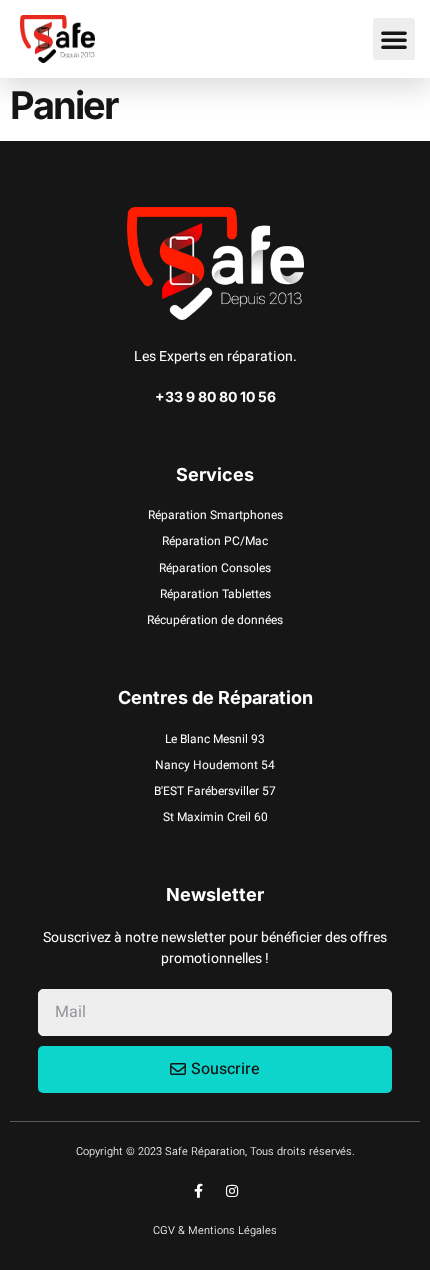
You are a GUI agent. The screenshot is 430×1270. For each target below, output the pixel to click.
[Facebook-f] (199, 1191)
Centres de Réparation (215, 697)
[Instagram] (232, 1191)
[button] (394, 39)
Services (215, 474)
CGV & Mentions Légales (215, 1230)
